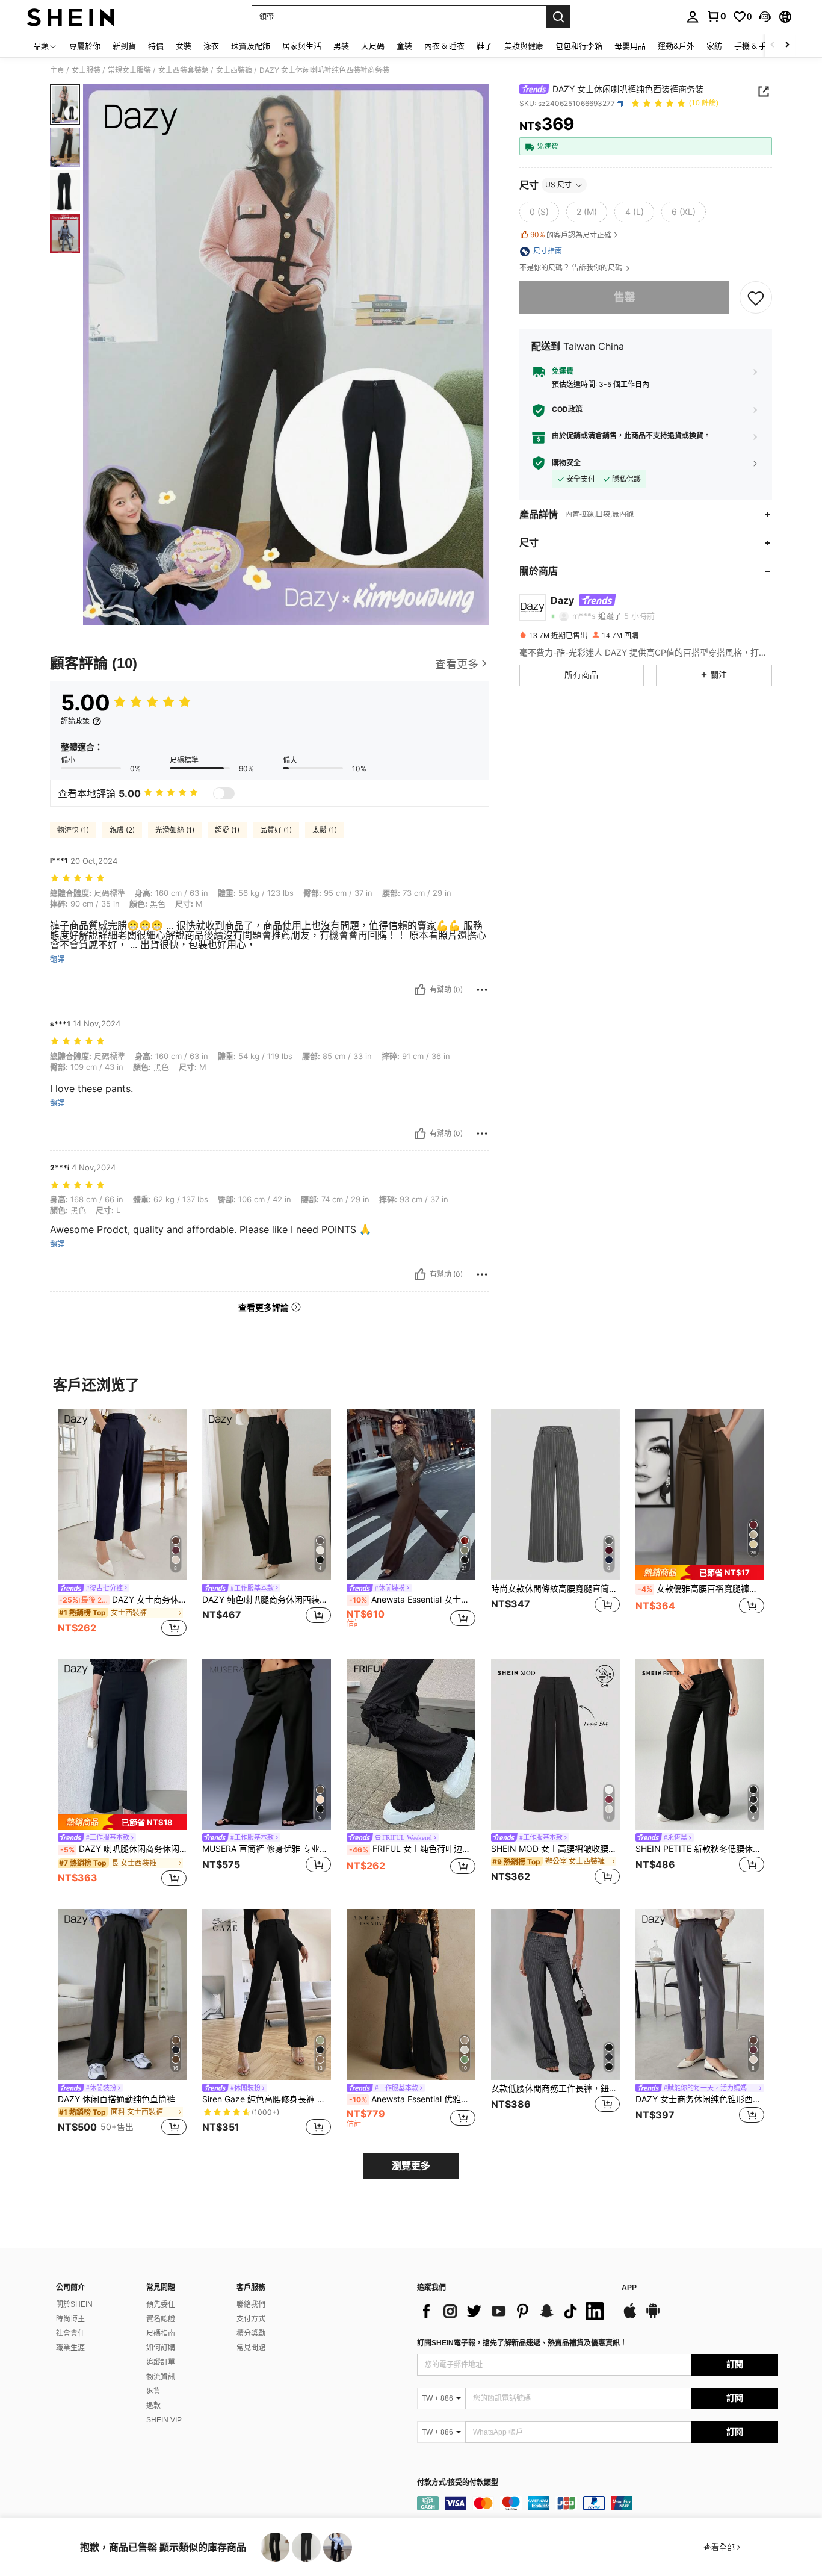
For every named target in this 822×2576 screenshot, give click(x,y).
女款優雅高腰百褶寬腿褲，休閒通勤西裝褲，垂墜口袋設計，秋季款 (701, 1589)
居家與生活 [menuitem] (302, 46)
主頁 (57, 70)
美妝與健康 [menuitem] (524, 46)
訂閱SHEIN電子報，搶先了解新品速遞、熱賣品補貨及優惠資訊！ (522, 2343)
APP (629, 2288)
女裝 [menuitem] (184, 46)
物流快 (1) (73, 830)
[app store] (630, 2317)
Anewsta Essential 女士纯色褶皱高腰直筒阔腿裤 (412, 1600)
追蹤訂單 (161, 2362)
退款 (153, 2406)
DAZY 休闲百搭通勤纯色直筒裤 (116, 2099)
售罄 (625, 298)
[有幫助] (420, 990)
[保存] (756, 297)
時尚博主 (70, 2319)
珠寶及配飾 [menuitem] (251, 46)
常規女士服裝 (129, 70)
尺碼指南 (161, 2333)
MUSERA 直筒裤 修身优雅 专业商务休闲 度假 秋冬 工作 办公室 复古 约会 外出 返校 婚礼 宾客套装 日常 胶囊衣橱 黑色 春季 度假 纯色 (267, 1849)
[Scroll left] (773, 45)
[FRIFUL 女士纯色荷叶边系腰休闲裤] (411, 1744)
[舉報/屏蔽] (482, 990)
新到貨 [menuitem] (124, 46)
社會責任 (70, 2333)
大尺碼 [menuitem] (373, 46)
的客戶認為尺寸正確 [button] (571, 235)
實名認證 (161, 2319)
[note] (700, 1572)
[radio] (539, 213)
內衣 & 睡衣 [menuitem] (444, 46)
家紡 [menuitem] (714, 46)
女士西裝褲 (234, 70)
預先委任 (161, 2304)
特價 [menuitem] (156, 46)
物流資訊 (161, 2377)
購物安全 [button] (566, 463)
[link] (716, 16)
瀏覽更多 (411, 2166)
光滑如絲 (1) (175, 830)
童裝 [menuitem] (404, 46)
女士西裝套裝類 (184, 70)
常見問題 (251, 2348)
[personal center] (693, 17)
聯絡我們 (251, 2304)
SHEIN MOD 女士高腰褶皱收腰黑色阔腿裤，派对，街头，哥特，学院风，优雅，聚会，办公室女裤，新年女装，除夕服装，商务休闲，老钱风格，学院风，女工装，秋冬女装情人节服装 (555, 1849)
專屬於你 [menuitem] (85, 46)
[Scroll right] (787, 45)
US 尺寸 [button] (558, 185)
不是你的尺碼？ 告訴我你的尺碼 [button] (572, 268)
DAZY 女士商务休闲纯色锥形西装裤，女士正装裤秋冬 (700, 2099)
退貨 (153, 2391)
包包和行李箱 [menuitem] (579, 46)
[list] (513, 2311)
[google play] (653, 2317)
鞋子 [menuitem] (484, 46)
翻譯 (57, 960)
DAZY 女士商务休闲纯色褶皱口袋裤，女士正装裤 (123, 1600)
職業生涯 (70, 2348)
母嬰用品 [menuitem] (630, 46)
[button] (765, 17)
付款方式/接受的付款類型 (458, 2483)
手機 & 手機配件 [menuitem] (762, 46)
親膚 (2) (122, 830)
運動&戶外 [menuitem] (676, 46)
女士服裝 (86, 70)
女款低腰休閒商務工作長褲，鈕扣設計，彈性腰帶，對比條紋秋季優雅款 (555, 2088)
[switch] (224, 793)
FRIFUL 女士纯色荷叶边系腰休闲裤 (412, 1849)
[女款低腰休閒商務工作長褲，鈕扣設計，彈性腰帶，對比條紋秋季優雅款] (555, 1995)
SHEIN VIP (164, 2420)
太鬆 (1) (325, 830)
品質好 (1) (276, 830)
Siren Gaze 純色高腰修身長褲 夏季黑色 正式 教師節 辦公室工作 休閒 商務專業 (267, 2099)
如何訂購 (161, 2348)
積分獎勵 (251, 2333)
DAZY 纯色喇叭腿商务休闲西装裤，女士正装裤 (267, 1600)
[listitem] (122, 1524)
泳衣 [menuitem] (211, 46)
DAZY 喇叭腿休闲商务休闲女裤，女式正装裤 (123, 1849)
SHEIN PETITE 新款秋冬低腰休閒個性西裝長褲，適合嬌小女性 (700, 1849)
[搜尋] (558, 17)
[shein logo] (71, 17)
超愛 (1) (227, 830)
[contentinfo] (598, 2503)
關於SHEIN (74, 2304)
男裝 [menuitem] (341, 46)
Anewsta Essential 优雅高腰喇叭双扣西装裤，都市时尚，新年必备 (412, 2099)
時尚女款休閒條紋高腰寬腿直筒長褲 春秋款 (555, 1589)
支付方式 (251, 2319)
